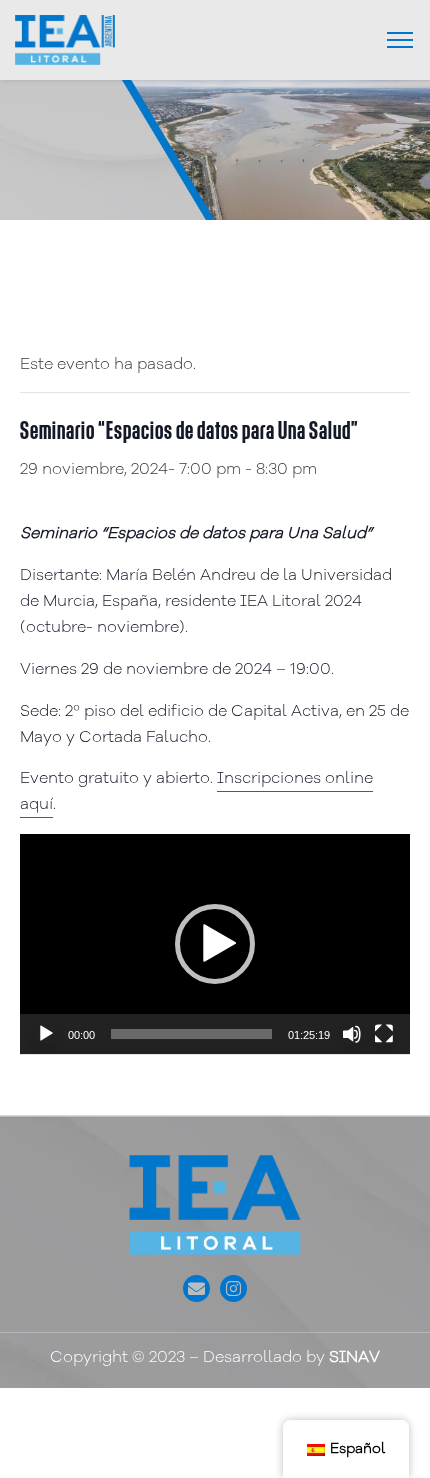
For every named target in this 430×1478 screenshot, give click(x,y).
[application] (215, 943)
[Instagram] (233, 1288)
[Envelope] (196, 1288)
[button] (215, 944)
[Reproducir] (46, 1034)
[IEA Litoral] (65, 39)
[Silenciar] (352, 1034)
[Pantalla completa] (384, 1034)
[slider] (191, 1034)
